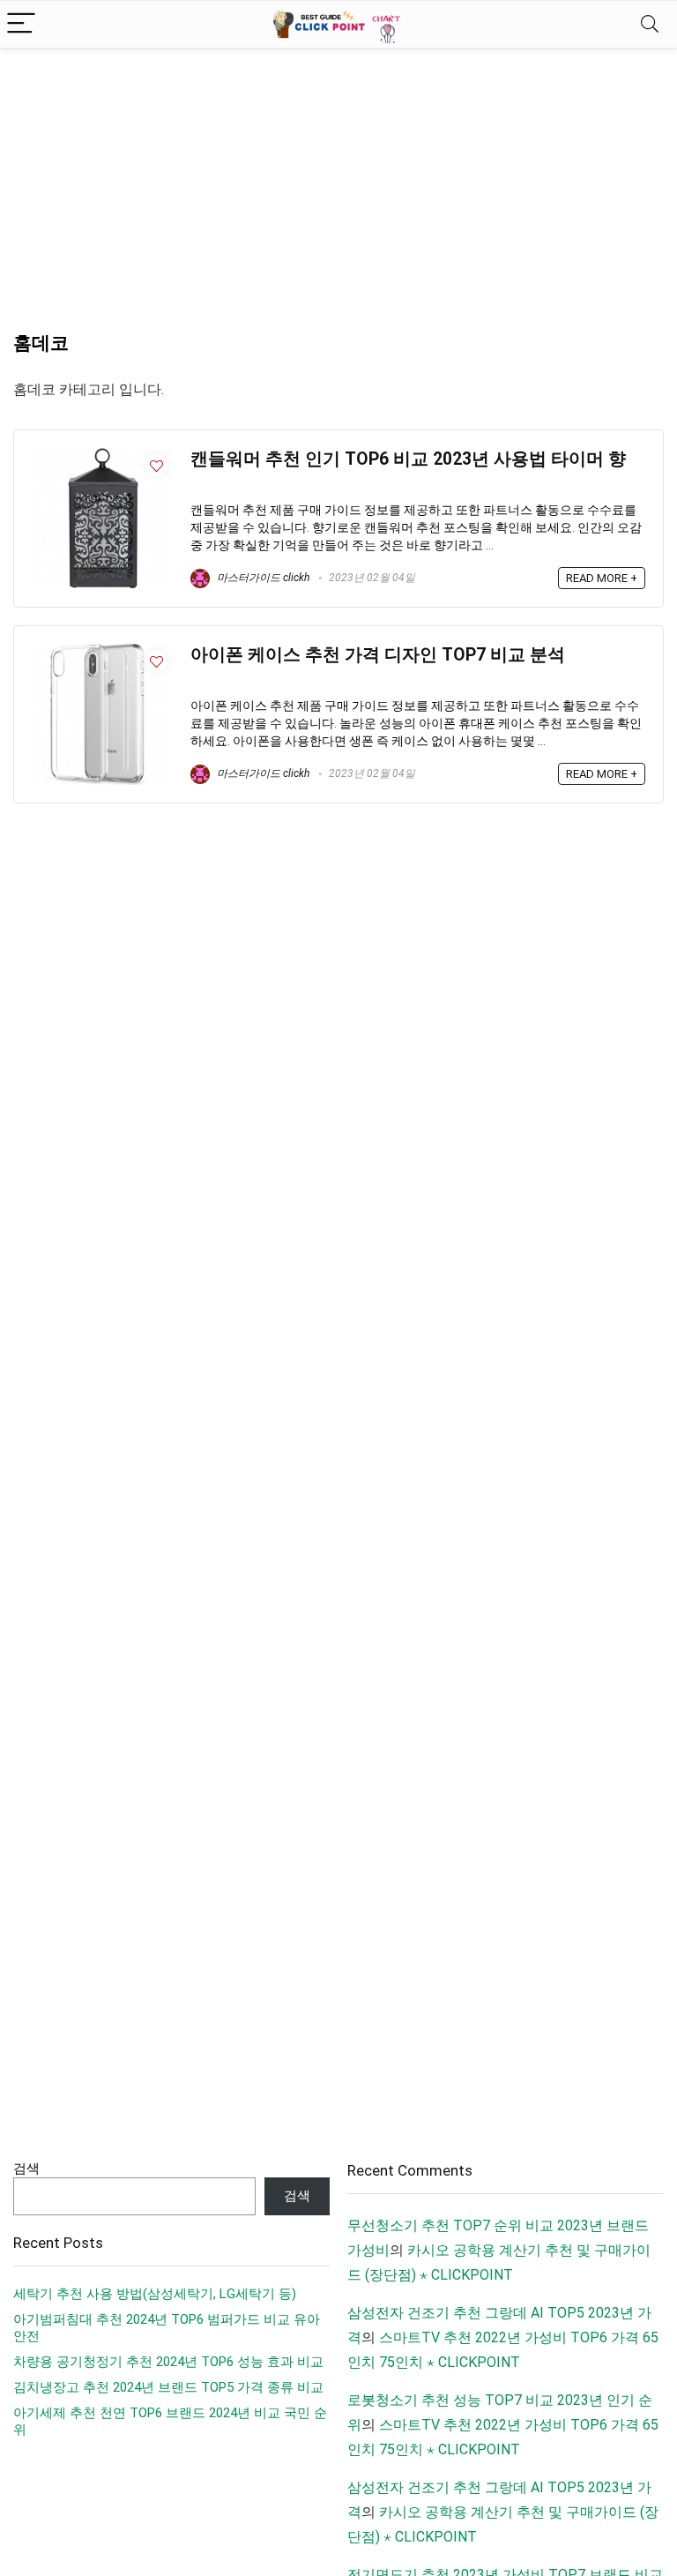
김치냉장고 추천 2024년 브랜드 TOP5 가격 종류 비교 (168, 2387)
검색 (26, 2169)
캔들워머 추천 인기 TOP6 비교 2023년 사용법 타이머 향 (408, 459)
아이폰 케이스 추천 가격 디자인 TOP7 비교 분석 (378, 655)
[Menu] (21, 24)
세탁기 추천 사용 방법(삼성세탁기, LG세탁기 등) (155, 2294)
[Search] (650, 24)
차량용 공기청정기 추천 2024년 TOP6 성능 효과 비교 (168, 2362)
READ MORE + (602, 578)
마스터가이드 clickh (262, 578)
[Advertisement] (338, 181)
